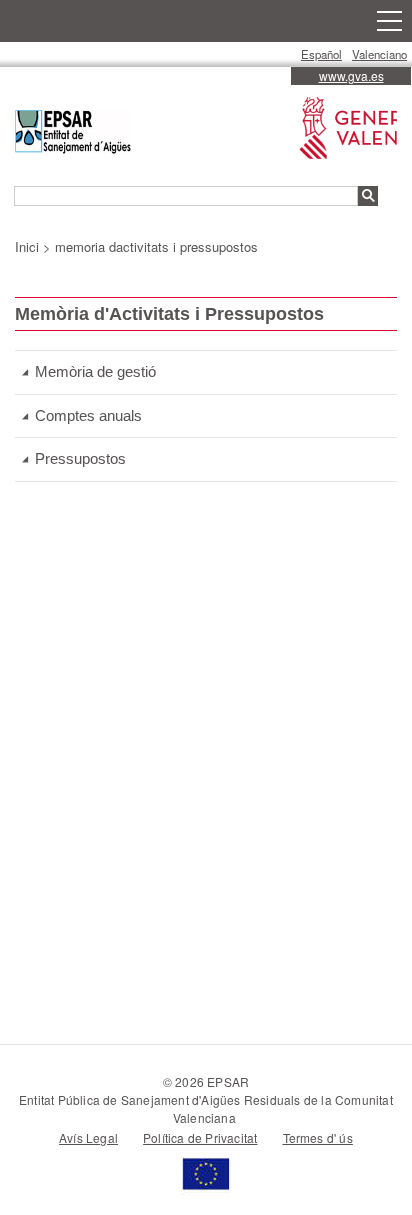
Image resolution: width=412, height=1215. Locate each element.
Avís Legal (88, 1137)
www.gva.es (351, 75)
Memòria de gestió (95, 371)
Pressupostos (80, 458)
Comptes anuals (88, 415)
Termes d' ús (318, 1137)
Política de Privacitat (200, 1137)
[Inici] (73, 134)
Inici (27, 246)
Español (321, 54)
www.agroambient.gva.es (343, 118)
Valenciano (379, 54)
